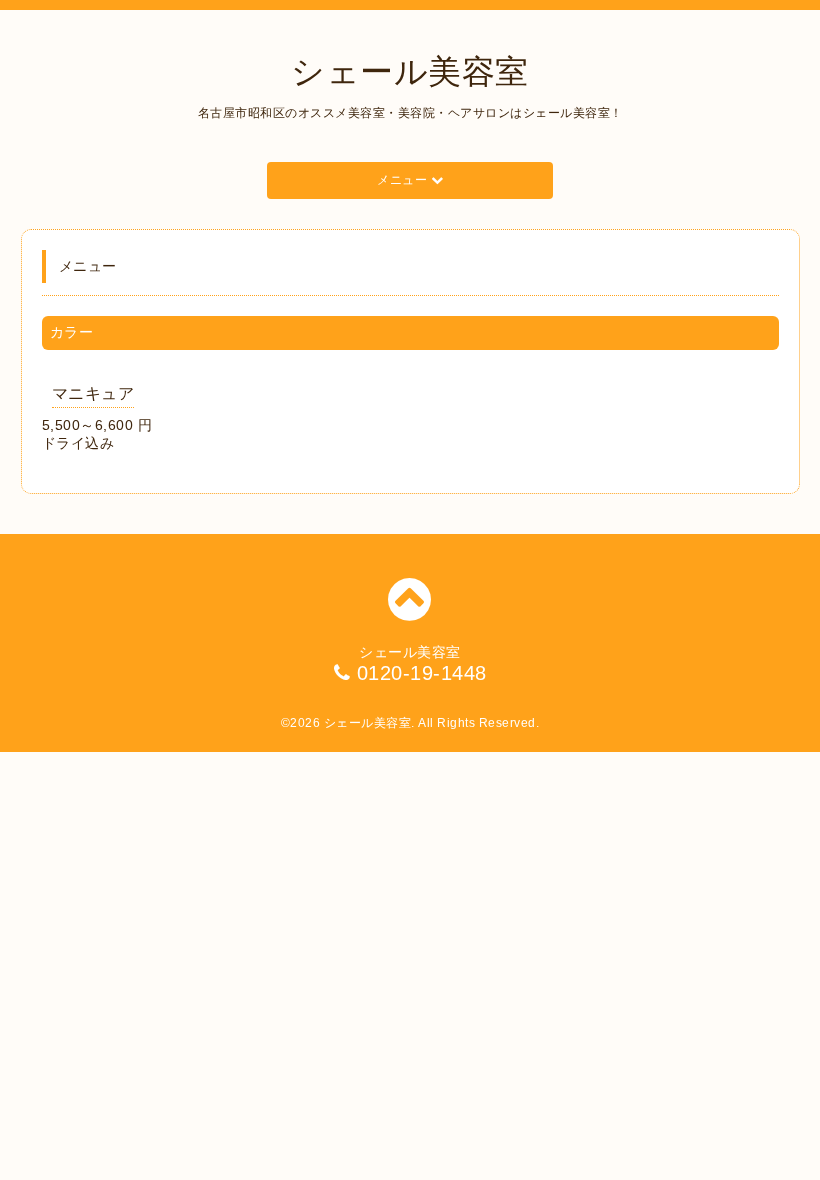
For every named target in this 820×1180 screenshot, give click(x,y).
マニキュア (93, 393)
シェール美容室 (410, 71)
